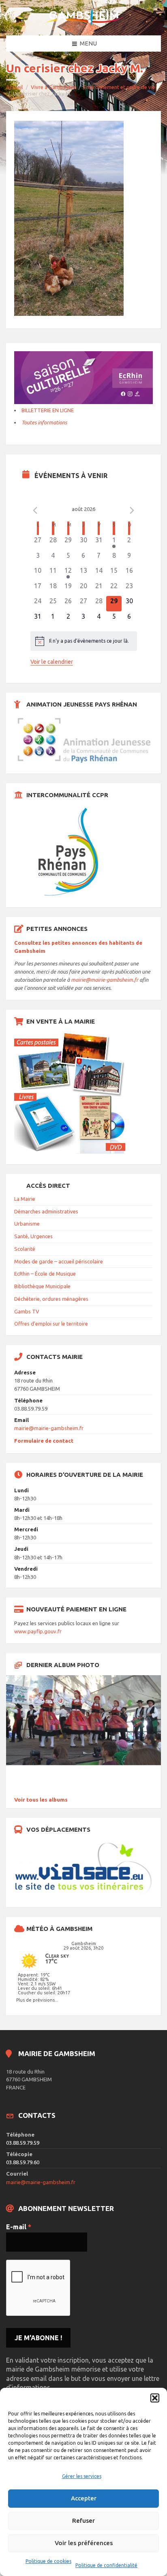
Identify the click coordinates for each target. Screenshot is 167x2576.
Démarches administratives (46, 1211)
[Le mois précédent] (132, 510)
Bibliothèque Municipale (42, 1286)
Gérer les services (82, 2476)
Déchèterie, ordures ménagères (51, 1299)
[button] (155, 2398)
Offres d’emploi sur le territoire (51, 1324)
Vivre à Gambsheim (54, 87)
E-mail (19, 2227)
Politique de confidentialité (106, 2565)
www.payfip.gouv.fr (38, 1631)
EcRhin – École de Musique (45, 1274)
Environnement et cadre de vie (119, 87)
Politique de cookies (48, 2561)
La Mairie (25, 1199)
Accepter (84, 2498)
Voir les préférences (84, 2543)
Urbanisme (27, 1224)
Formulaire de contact (44, 1441)
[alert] (84, 641)
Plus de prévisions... (37, 2000)
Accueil (14, 87)
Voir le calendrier (52, 662)
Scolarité (25, 1249)
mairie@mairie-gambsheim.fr (105, 980)
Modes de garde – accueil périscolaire (59, 1261)
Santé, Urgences (33, 1236)
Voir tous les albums (41, 1800)
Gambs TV (27, 1311)
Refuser (83, 2521)
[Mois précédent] (35, 510)
